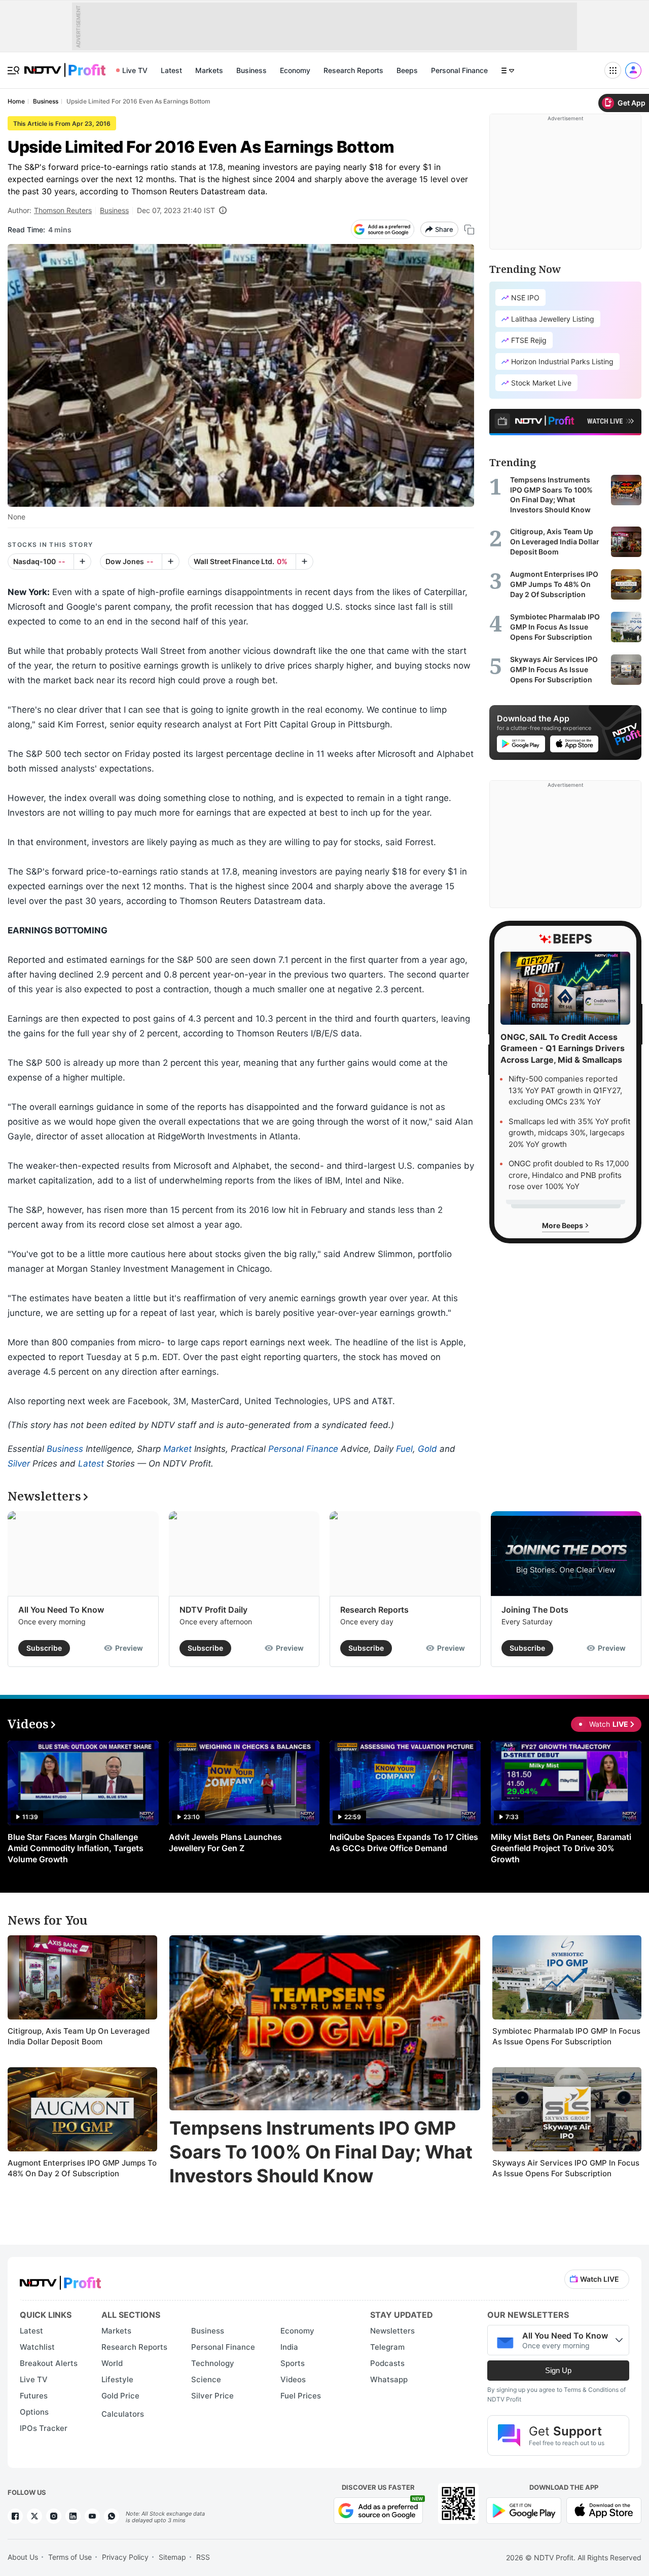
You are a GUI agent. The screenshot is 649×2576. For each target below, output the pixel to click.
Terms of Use (70, 2557)
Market (177, 1449)
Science (206, 2379)
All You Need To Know (61, 1610)
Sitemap (172, 2557)
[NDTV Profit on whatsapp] (112, 2516)
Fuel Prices (301, 2396)
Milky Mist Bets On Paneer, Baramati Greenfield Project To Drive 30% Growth (561, 1848)
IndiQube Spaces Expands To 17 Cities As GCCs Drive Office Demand (404, 1842)
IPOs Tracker (44, 2428)
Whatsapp (389, 2379)
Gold (427, 1449)
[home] (65, 65)
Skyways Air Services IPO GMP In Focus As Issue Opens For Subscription (566, 2168)
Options (34, 2412)
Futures (34, 2396)
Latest (171, 70)
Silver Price (212, 2396)
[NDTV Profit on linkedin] (73, 2516)
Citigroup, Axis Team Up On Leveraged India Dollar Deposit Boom (79, 2037)
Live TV (135, 70)
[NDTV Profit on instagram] (54, 2516)
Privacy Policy (125, 2557)
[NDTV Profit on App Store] (604, 2509)
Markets (209, 70)
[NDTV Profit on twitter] (34, 2516)
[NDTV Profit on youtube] (92, 2516)
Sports (293, 2363)
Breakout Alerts (49, 2363)
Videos (293, 2379)
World (112, 2363)
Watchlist (37, 2347)
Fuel (404, 1449)
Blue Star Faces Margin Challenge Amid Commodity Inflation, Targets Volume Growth (76, 1848)
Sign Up (558, 2370)
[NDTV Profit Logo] (60, 2279)
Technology (213, 2363)
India (289, 2347)
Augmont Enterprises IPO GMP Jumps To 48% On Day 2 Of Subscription (82, 2168)
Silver (19, 1464)
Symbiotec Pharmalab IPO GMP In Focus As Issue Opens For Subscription (566, 2037)
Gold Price (120, 2396)
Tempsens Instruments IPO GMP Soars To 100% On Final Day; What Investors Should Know (321, 2152)
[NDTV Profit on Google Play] (524, 2509)
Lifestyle (117, 2379)
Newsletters (392, 2331)
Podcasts (387, 2363)
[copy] (469, 230)
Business (251, 70)
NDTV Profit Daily (213, 1610)
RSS (203, 2557)
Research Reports (353, 70)
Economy (295, 70)
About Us (23, 2557)
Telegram (387, 2347)
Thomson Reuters (63, 210)
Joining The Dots (535, 1610)
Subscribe (44, 1648)
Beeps (407, 70)
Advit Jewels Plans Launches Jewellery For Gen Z (225, 1842)
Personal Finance (459, 70)
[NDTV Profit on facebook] (15, 2516)
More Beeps (563, 1225)
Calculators (123, 2414)
